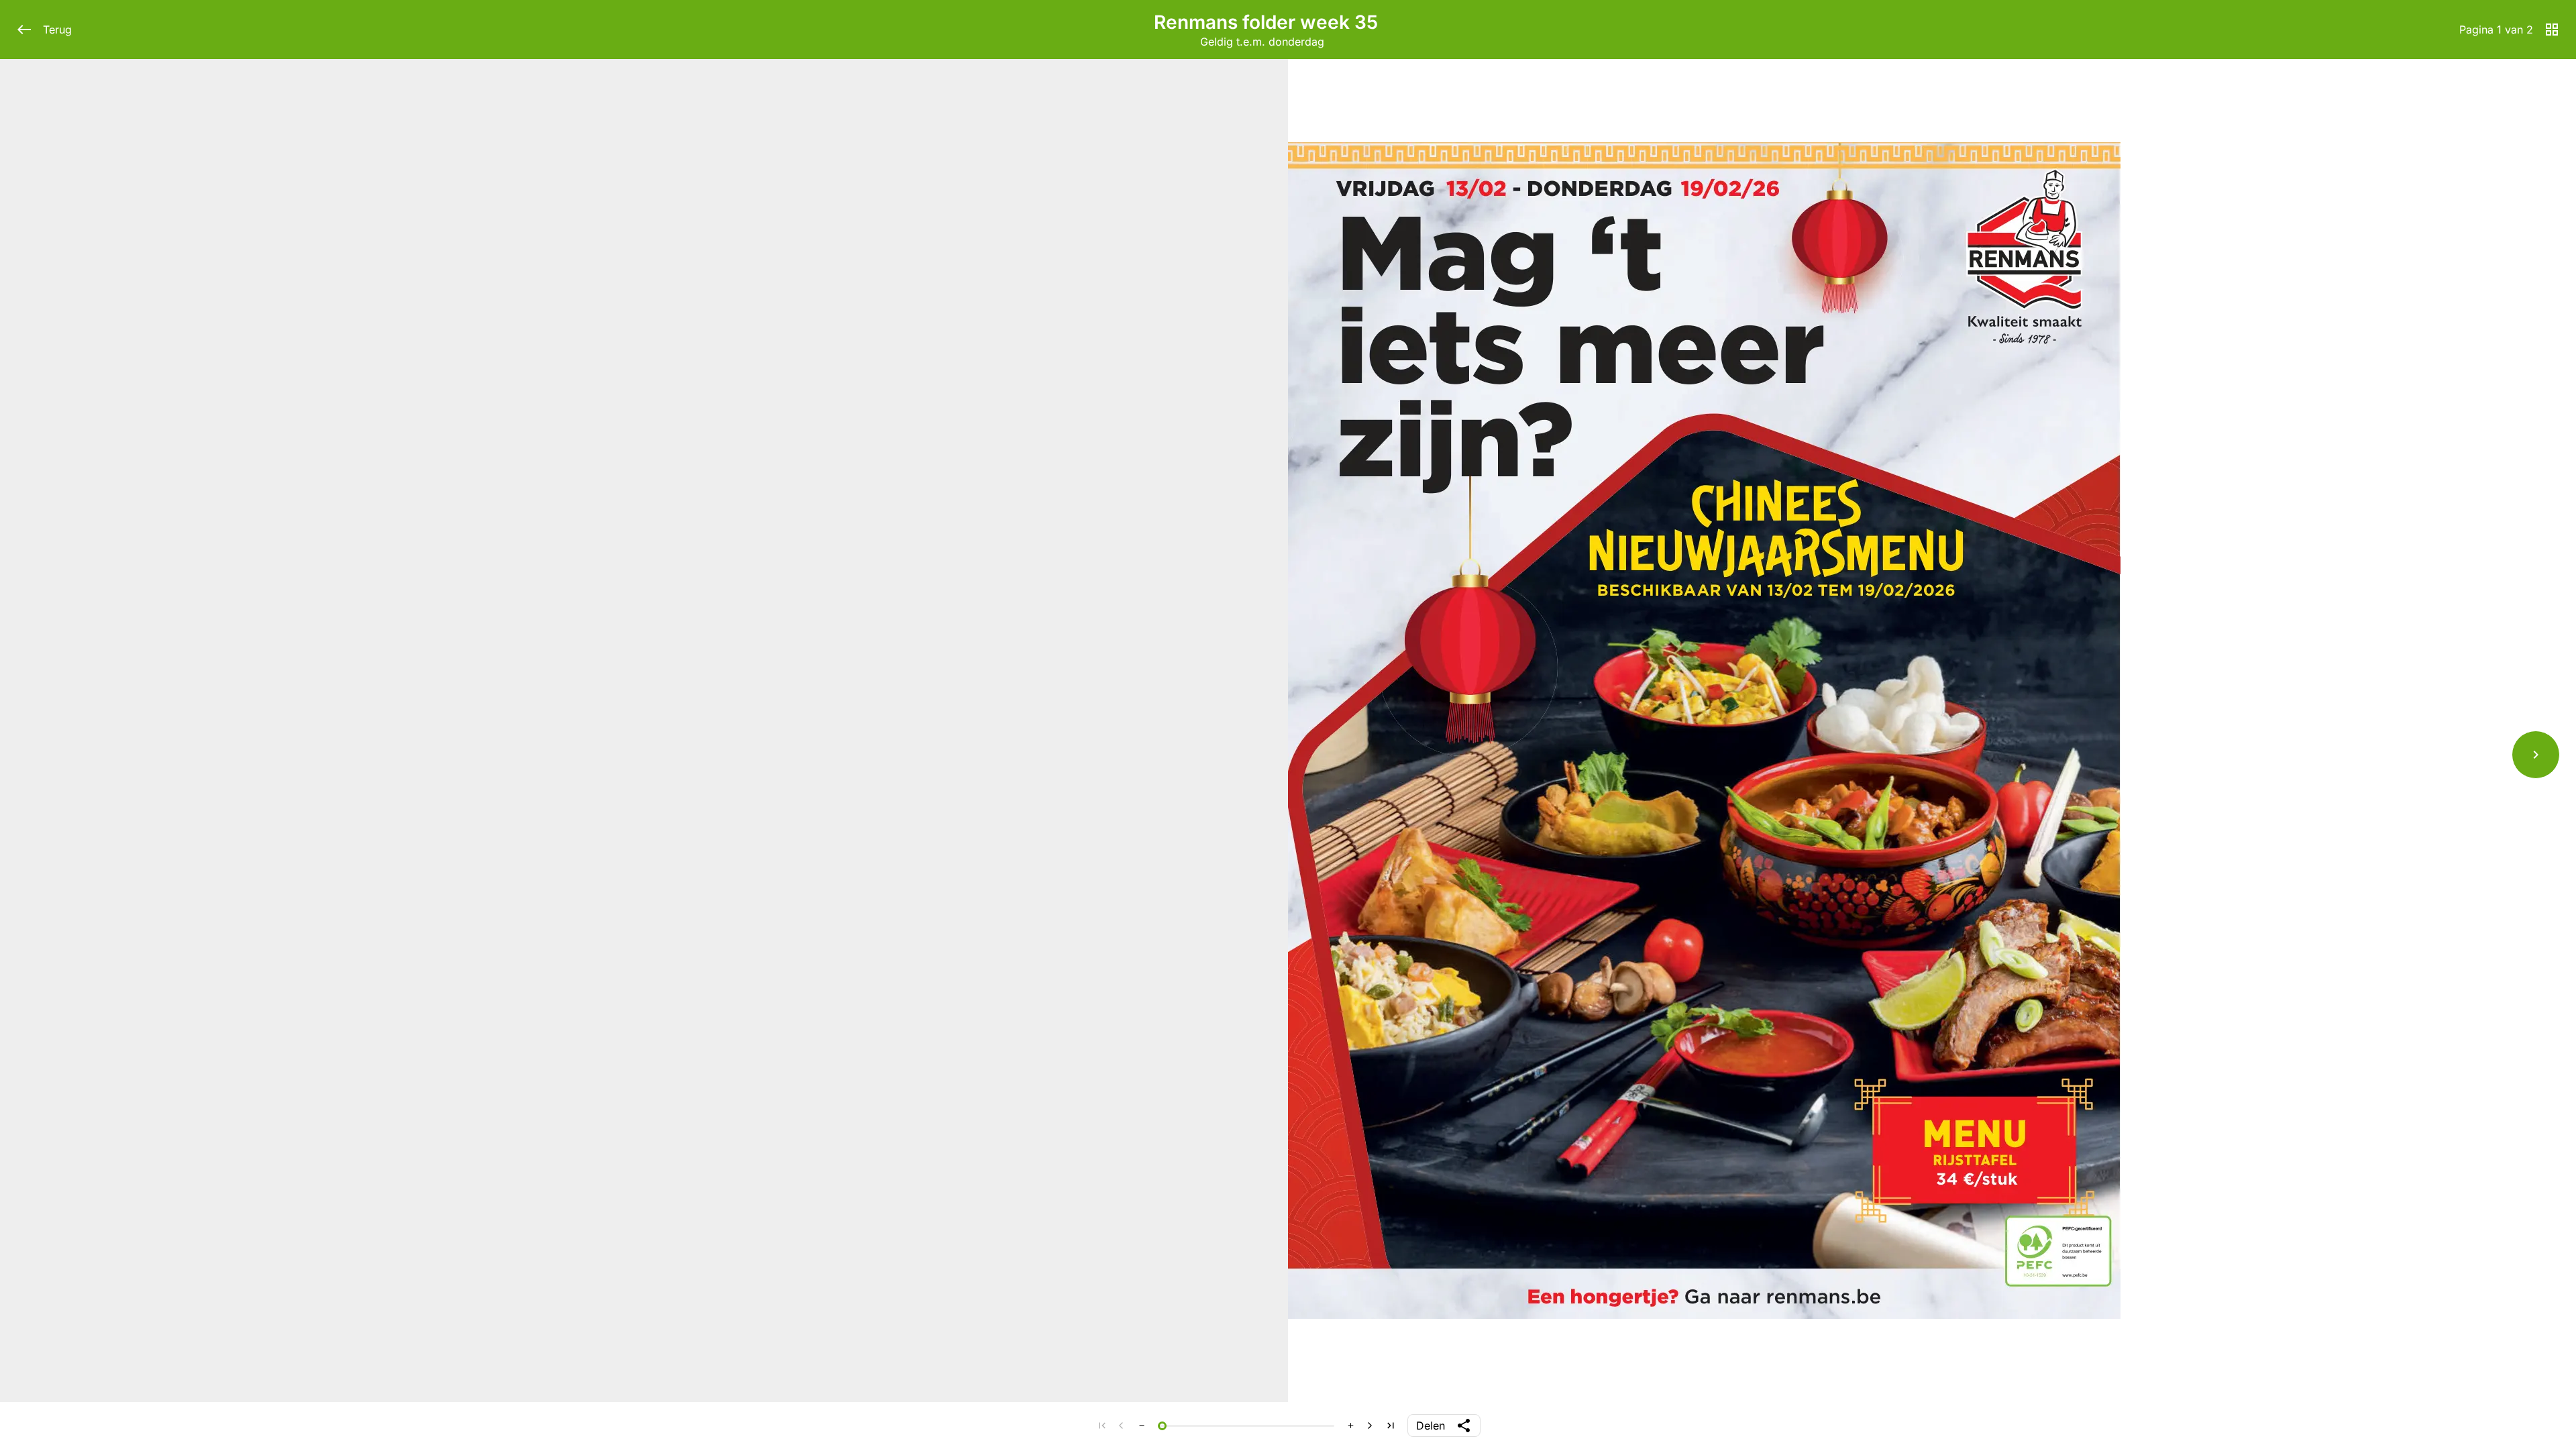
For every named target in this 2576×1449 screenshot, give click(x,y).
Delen (1431, 1426)
